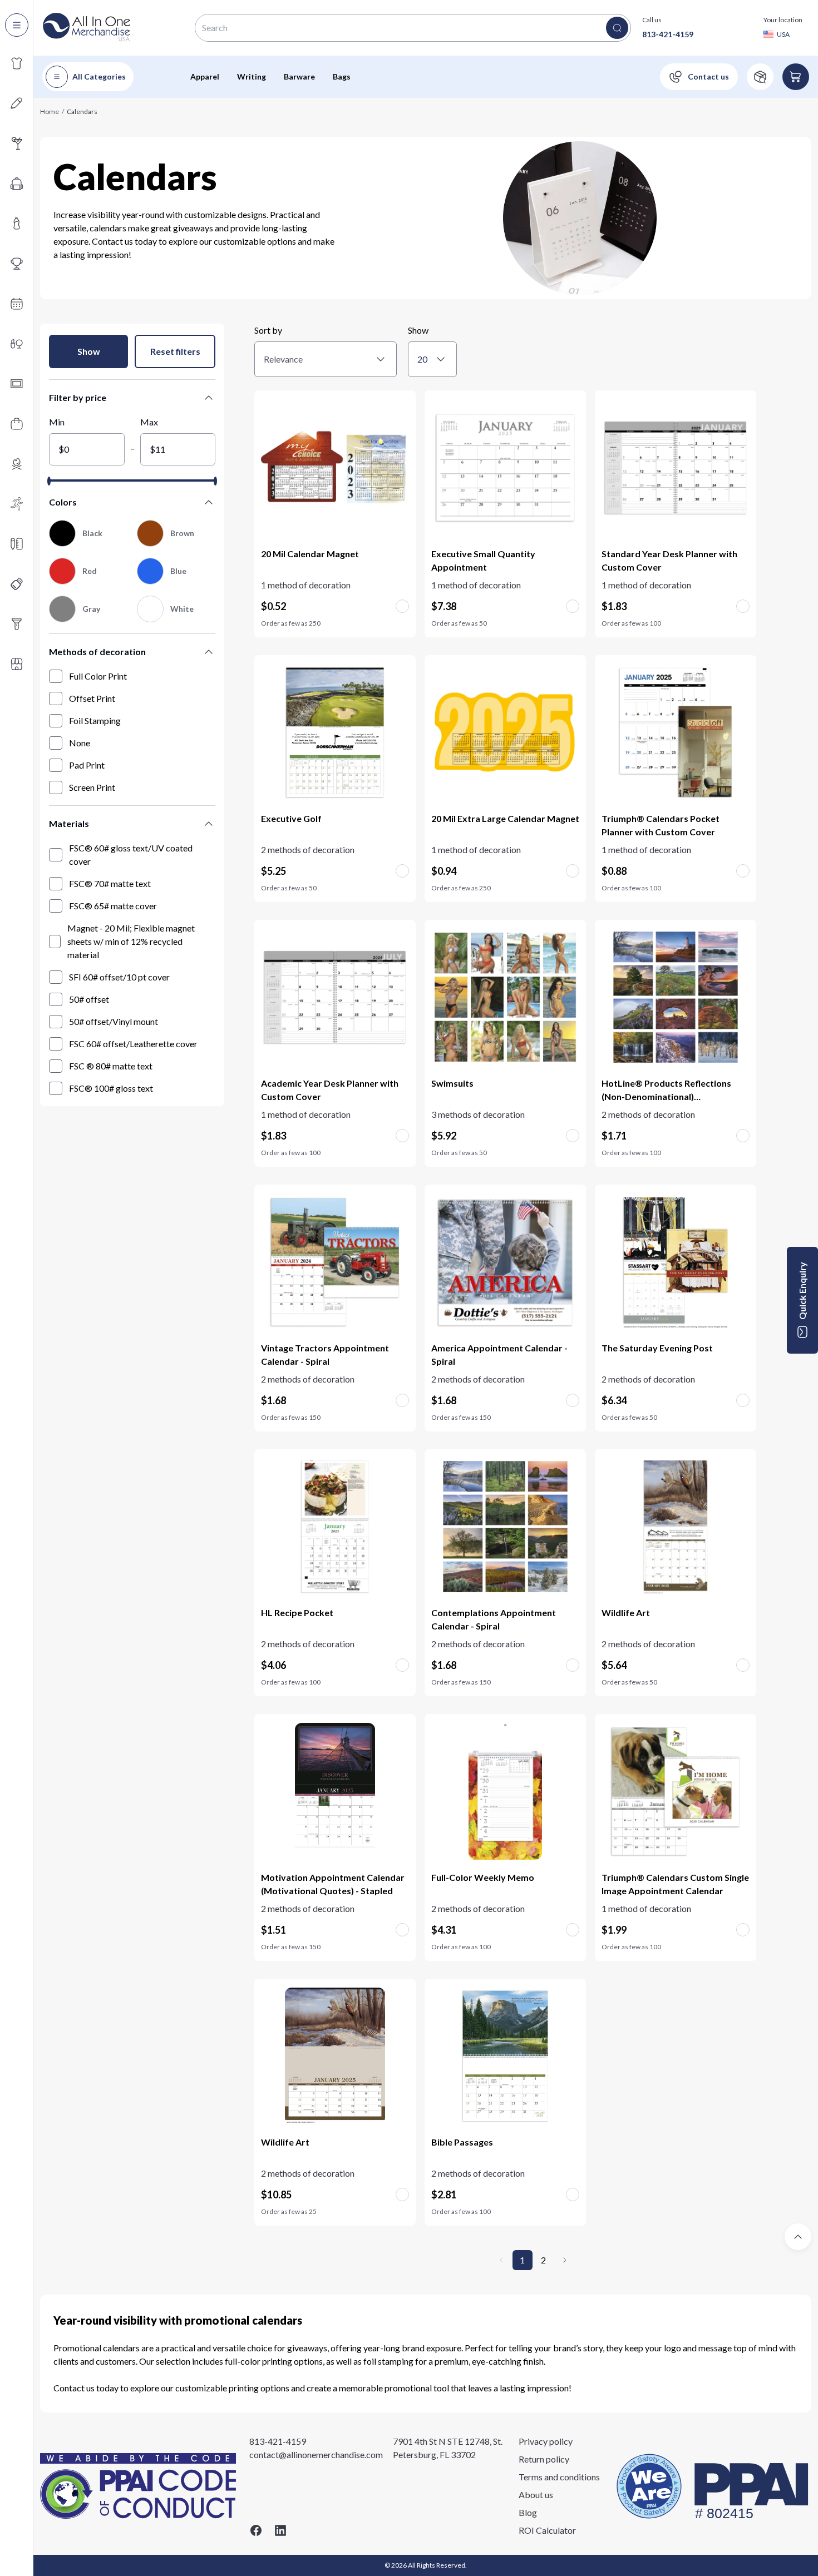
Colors (63, 502)
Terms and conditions (559, 2477)
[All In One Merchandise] (87, 28)
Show (89, 351)
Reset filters (175, 351)
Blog (528, 2512)
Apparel (205, 76)
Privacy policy (546, 2441)
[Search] (617, 28)
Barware (299, 76)
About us (536, 2495)
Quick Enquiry (802, 1291)
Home (50, 112)
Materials (69, 823)
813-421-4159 (668, 34)
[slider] (49, 481)
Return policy (544, 2459)
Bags (342, 76)
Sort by (268, 330)
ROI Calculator (547, 2530)
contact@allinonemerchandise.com (316, 2454)
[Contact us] (699, 77)
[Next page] (565, 2260)
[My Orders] (760, 77)
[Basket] (796, 77)
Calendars (82, 112)
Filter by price (78, 397)
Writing (252, 76)
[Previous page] (501, 2260)
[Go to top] (798, 2237)
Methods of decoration (97, 652)
